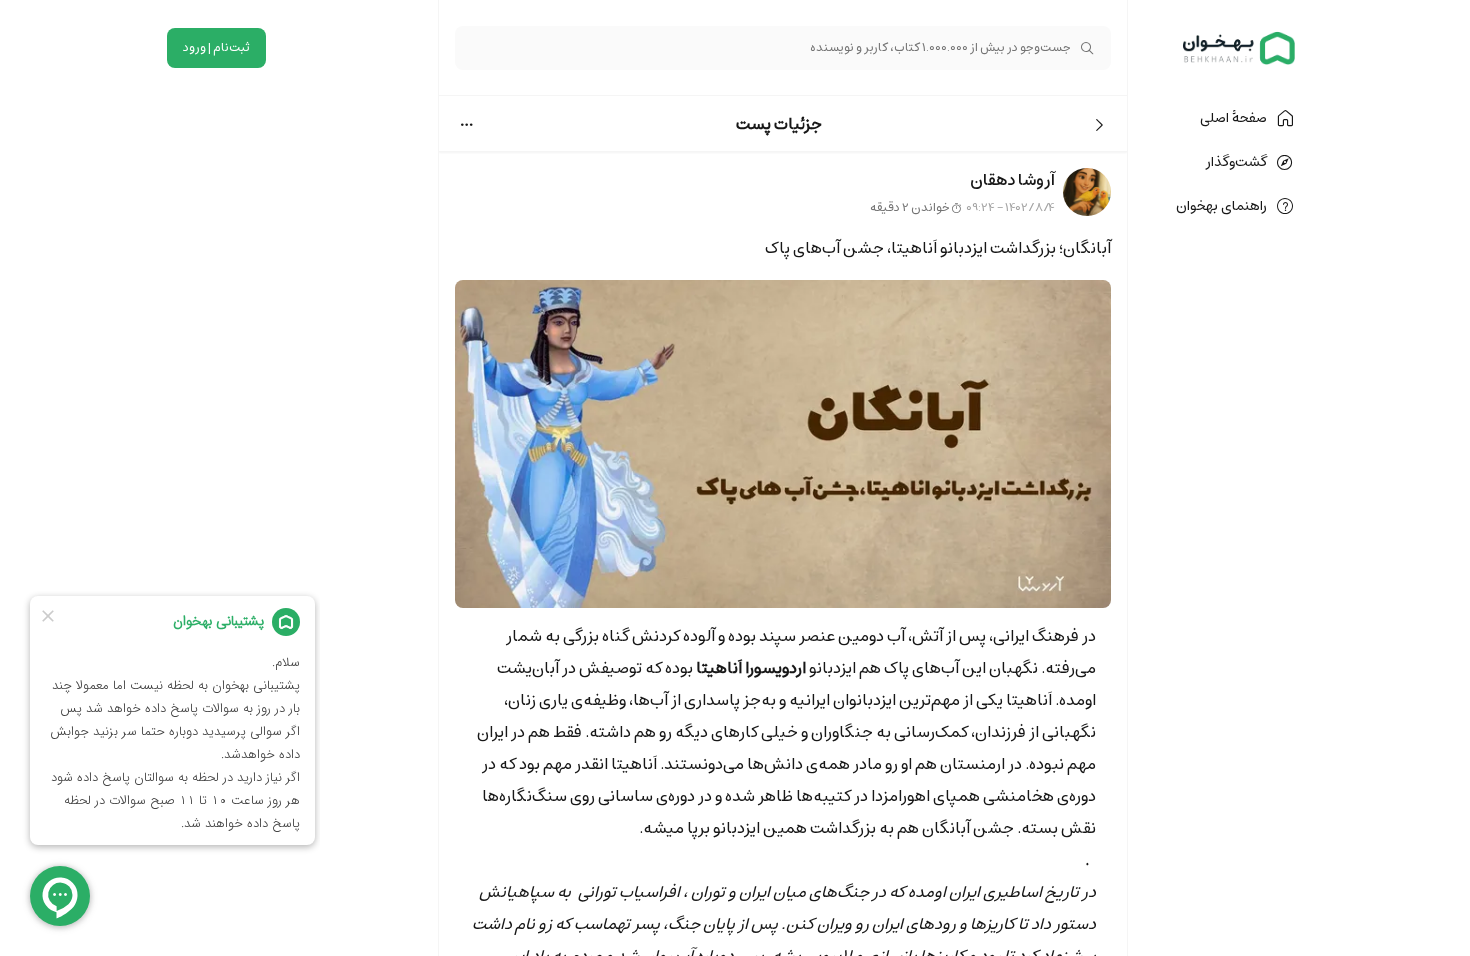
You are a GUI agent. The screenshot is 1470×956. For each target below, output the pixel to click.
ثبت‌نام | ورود (216, 47)
